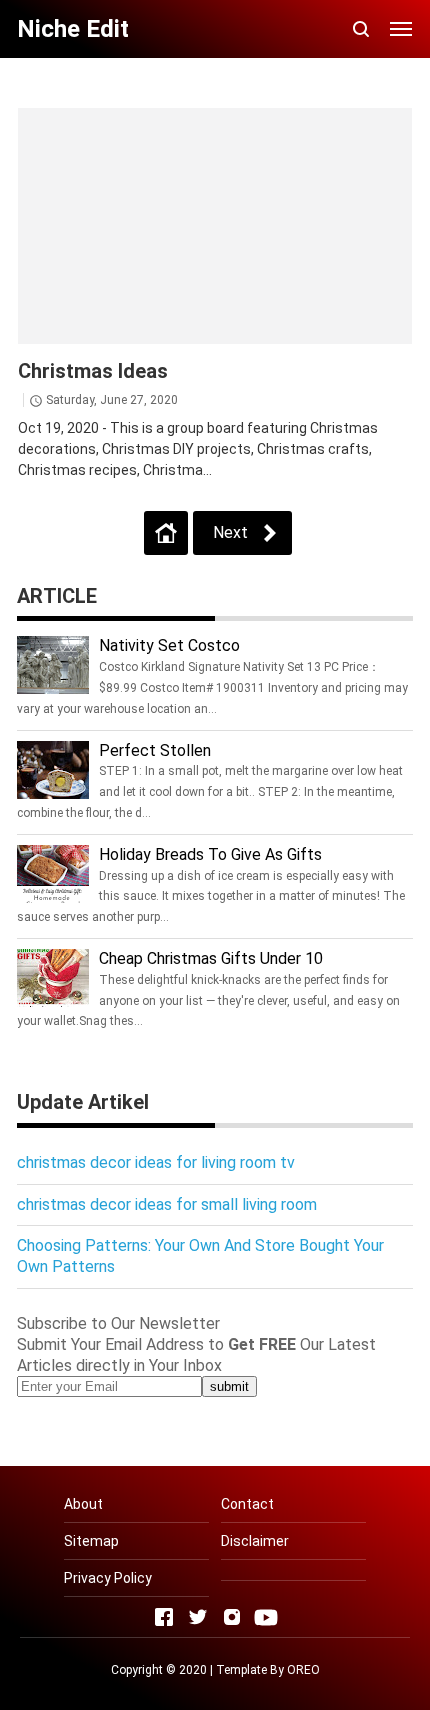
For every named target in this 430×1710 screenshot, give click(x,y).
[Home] (166, 533)
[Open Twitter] (198, 1617)
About (83, 1504)
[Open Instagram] (232, 1617)
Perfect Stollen (155, 750)
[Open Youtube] (266, 1617)
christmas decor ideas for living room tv (156, 1162)
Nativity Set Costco (169, 645)
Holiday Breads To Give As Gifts (210, 854)
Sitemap (91, 1541)
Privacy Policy (108, 1578)
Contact (247, 1504)
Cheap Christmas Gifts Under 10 (211, 958)
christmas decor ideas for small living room (167, 1204)
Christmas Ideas (93, 371)
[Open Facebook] (164, 1617)
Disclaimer (255, 1541)
